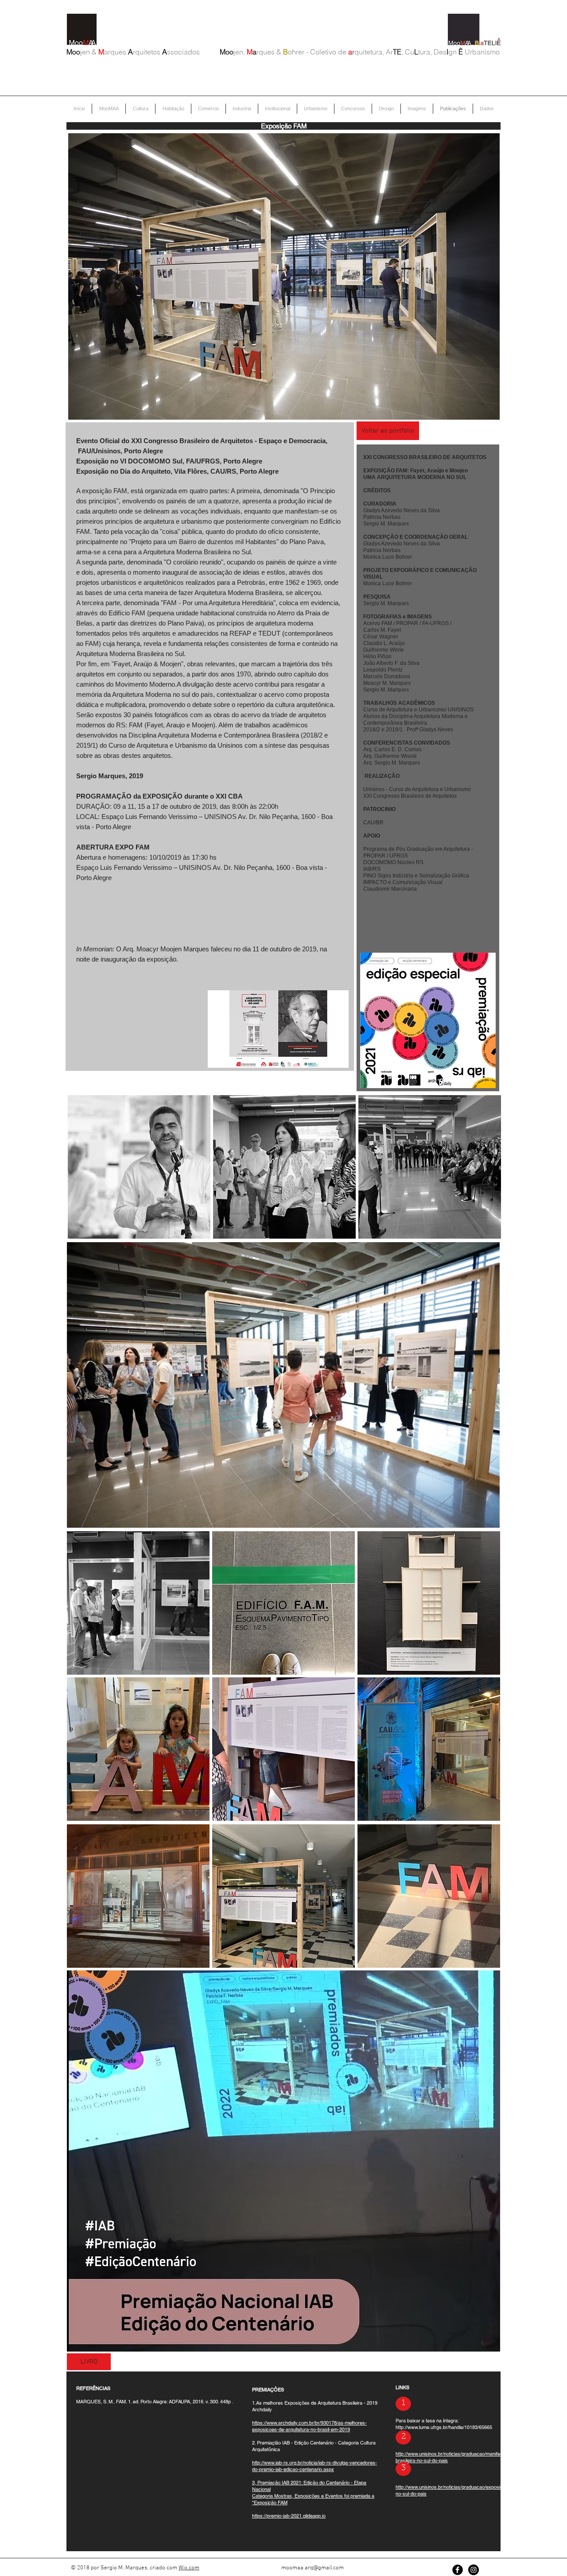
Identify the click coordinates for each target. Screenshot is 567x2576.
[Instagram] (474, 2570)
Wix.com (189, 2568)
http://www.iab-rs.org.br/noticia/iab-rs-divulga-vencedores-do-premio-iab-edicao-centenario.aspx (315, 2466)
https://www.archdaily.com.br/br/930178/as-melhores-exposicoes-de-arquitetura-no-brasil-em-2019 (309, 2426)
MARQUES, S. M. (95, 2402)
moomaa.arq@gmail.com (313, 2568)
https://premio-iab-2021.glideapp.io (289, 2516)
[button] (139, 1167)
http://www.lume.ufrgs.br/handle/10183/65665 (444, 2427)
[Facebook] (458, 2570)
